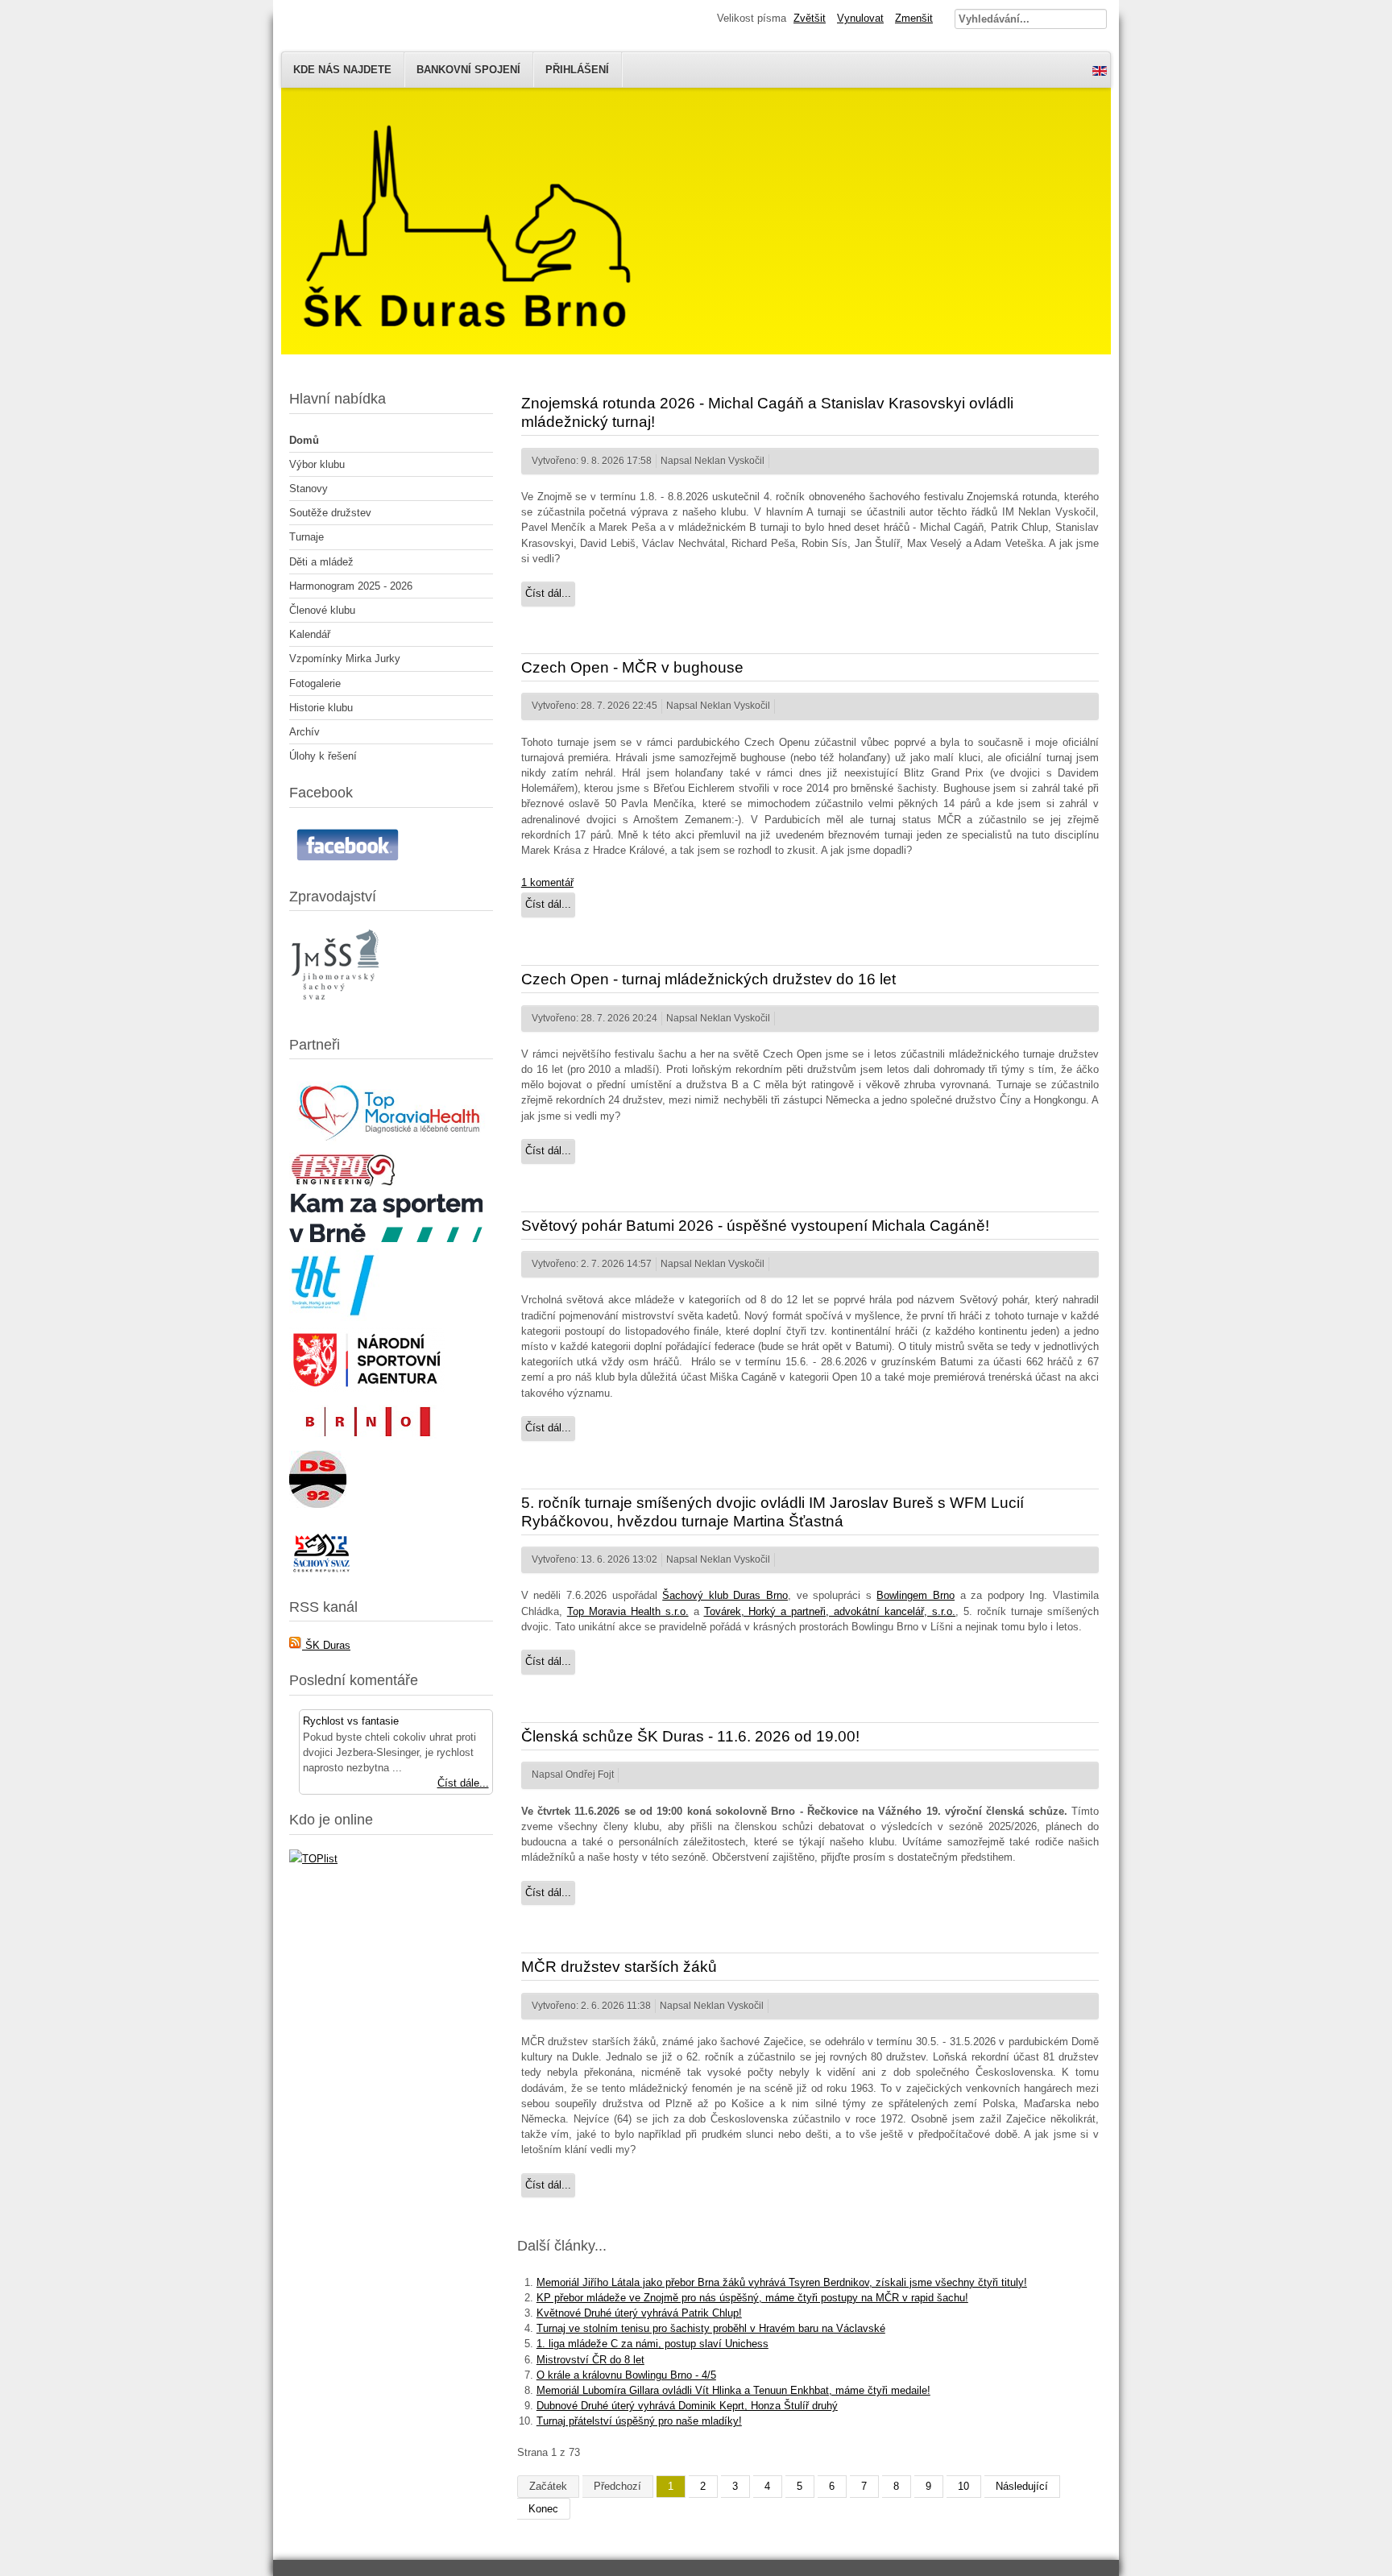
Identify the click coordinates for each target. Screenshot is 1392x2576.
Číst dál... (548, 593)
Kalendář (310, 634)
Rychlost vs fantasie (351, 1721)
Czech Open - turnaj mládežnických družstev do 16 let (708, 979)
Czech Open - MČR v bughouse (632, 667)
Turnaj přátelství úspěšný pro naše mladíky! (639, 2421)
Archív (304, 732)
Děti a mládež (321, 562)
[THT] (334, 1317)
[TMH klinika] (391, 1143)
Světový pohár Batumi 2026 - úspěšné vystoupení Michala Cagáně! (755, 1226)
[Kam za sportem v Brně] (386, 1238)
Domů (304, 440)
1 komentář (547, 882)
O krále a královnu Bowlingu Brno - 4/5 (626, 2375)
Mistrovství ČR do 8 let (590, 2360)
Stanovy (309, 489)
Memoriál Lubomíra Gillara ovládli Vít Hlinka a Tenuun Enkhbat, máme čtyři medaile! (733, 2390)
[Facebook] (350, 861)
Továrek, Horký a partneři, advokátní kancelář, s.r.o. (830, 1611)
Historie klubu (321, 708)
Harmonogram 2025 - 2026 (351, 586)
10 (963, 2486)
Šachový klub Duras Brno (725, 1595)
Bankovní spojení (468, 70)
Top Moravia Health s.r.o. (628, 1611)
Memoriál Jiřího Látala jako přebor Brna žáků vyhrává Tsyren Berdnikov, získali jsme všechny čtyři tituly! (782, 2282)
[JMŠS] (337, 1010)
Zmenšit (914, 18)
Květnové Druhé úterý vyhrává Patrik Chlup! (639, 2313)
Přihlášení (577, 70)
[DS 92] (318, 1504)
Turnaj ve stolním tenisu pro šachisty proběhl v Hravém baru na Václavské (711, 2328)
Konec (543, 2509)
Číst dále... (463, 1783)
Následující (1022, 2486)
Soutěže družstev (330, 513)
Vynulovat (860, 18)
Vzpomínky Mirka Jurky (345, 658)
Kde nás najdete (342, 70)
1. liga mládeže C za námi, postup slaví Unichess (652, 2344)
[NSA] (367, 1388)
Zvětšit (810, 18)
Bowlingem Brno (916, 1595)
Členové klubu (322, 610)
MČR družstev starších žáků (619, 1967)
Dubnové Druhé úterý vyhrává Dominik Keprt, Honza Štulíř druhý (687, 2406)
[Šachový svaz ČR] (321, 1572)
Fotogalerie (315, 683)
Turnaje (307, 537)
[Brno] (366, 1441)
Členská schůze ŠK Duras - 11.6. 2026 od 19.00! (690, 1736)
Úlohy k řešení (323, 756)
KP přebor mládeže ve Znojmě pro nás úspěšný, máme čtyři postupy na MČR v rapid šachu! (752, 2298)
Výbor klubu (317, 464)
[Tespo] (343, 1184)
